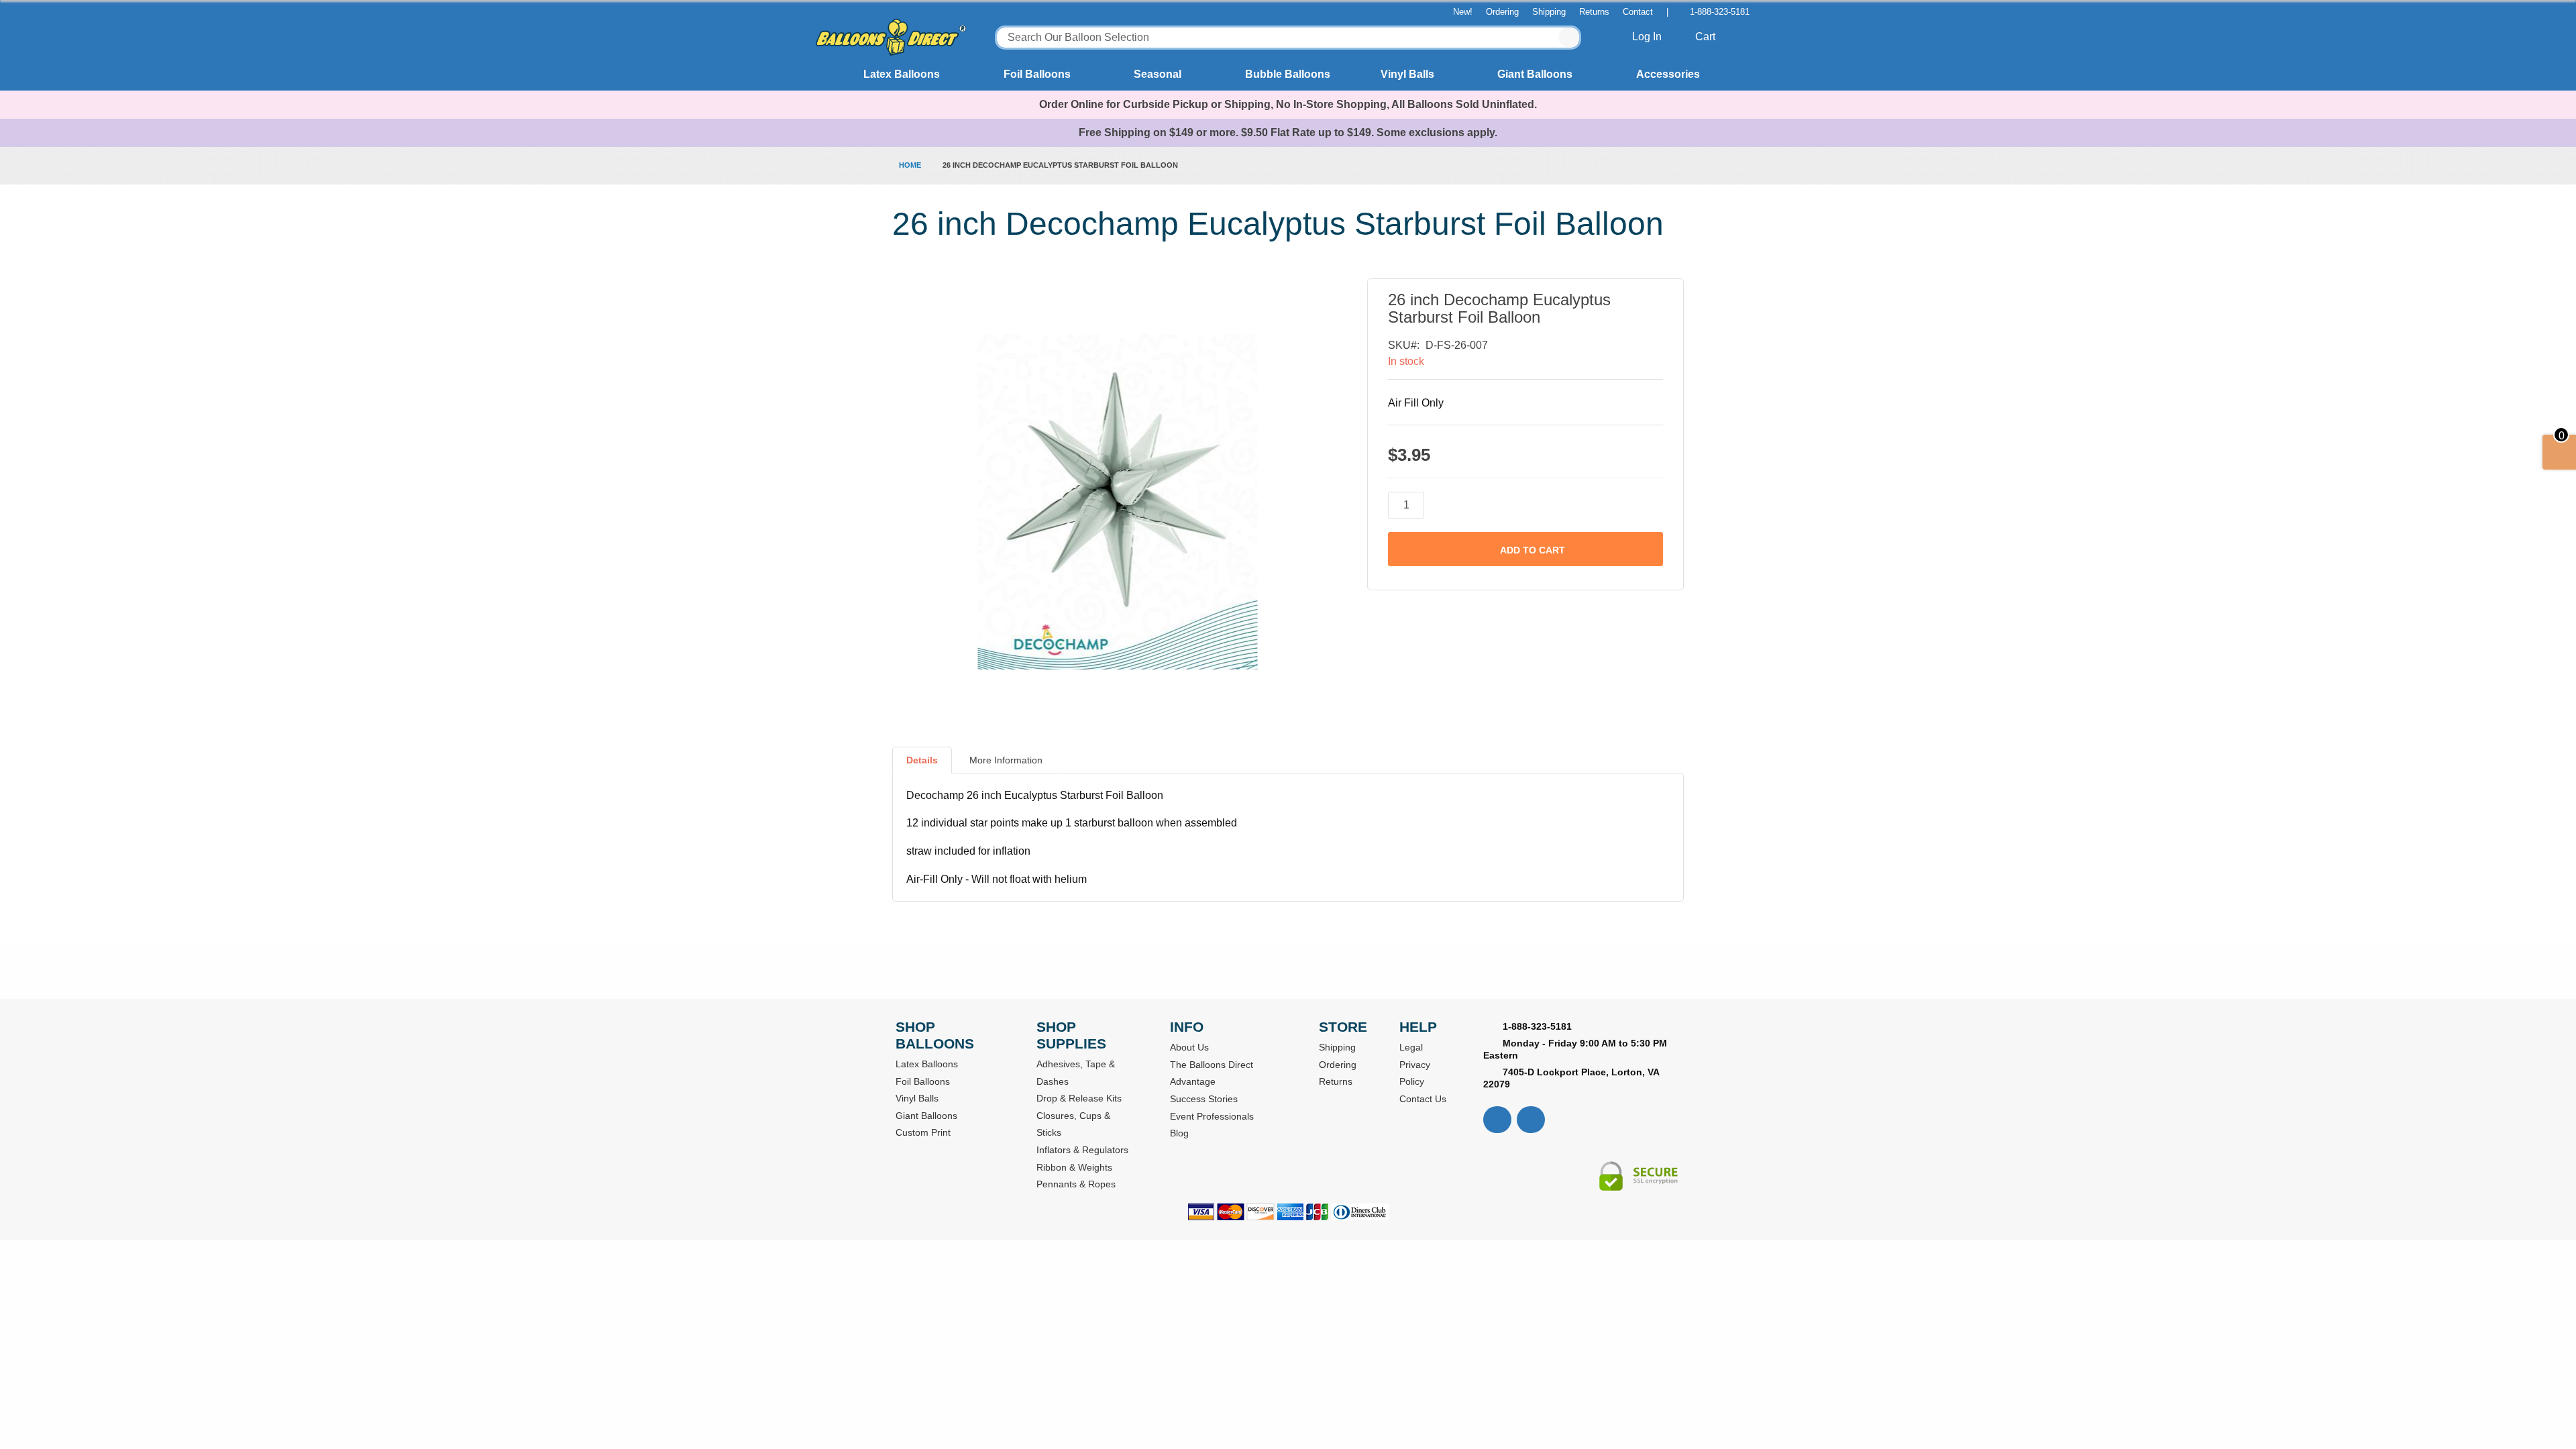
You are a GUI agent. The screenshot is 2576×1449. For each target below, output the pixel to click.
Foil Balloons (1037, 74)
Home (910, 165)
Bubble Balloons (1288, 74)
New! (1463, 12)
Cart (1707, 37)
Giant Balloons (1535, 74)
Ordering (1502, 12)
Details (922, 760)
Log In (1648, 37)
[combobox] (1288, 38)
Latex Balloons (902, 74)
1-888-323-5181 (1720, 12)
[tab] (922, 765)
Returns (1594, 12)
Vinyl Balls (1407, 74)
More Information (1006, 760)
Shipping (1549, 12)
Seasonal (1158, 74)
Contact (1638, 12)
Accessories (1668, 74)
